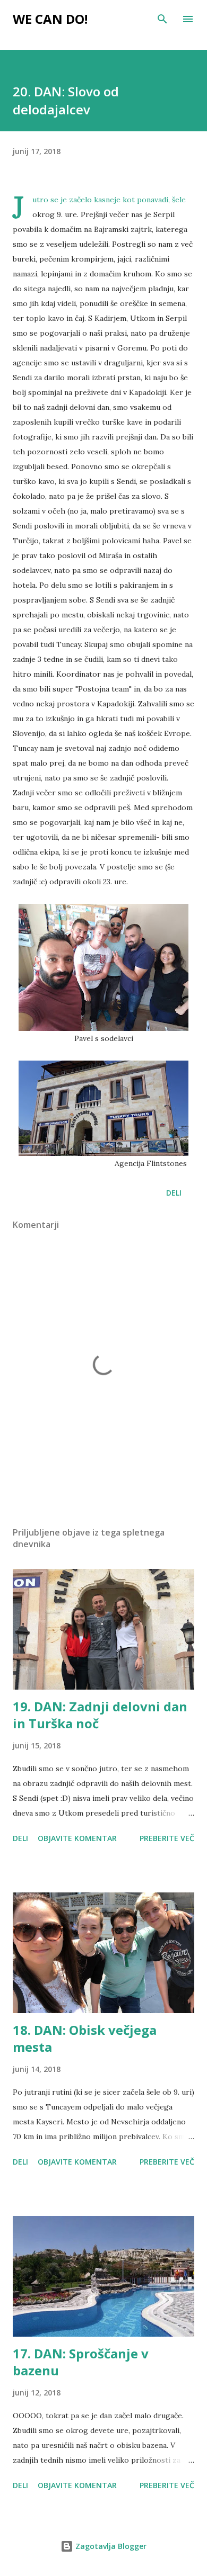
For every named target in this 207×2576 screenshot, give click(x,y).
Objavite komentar (77, 1838)
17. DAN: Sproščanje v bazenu (81, 2362)
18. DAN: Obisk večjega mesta (85, 2038)
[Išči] (162, 19)
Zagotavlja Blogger (110, 2546)
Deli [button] (174, 1193)
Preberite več (167, 1838)
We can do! (50, 19)
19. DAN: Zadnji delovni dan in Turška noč (100, 1715)
